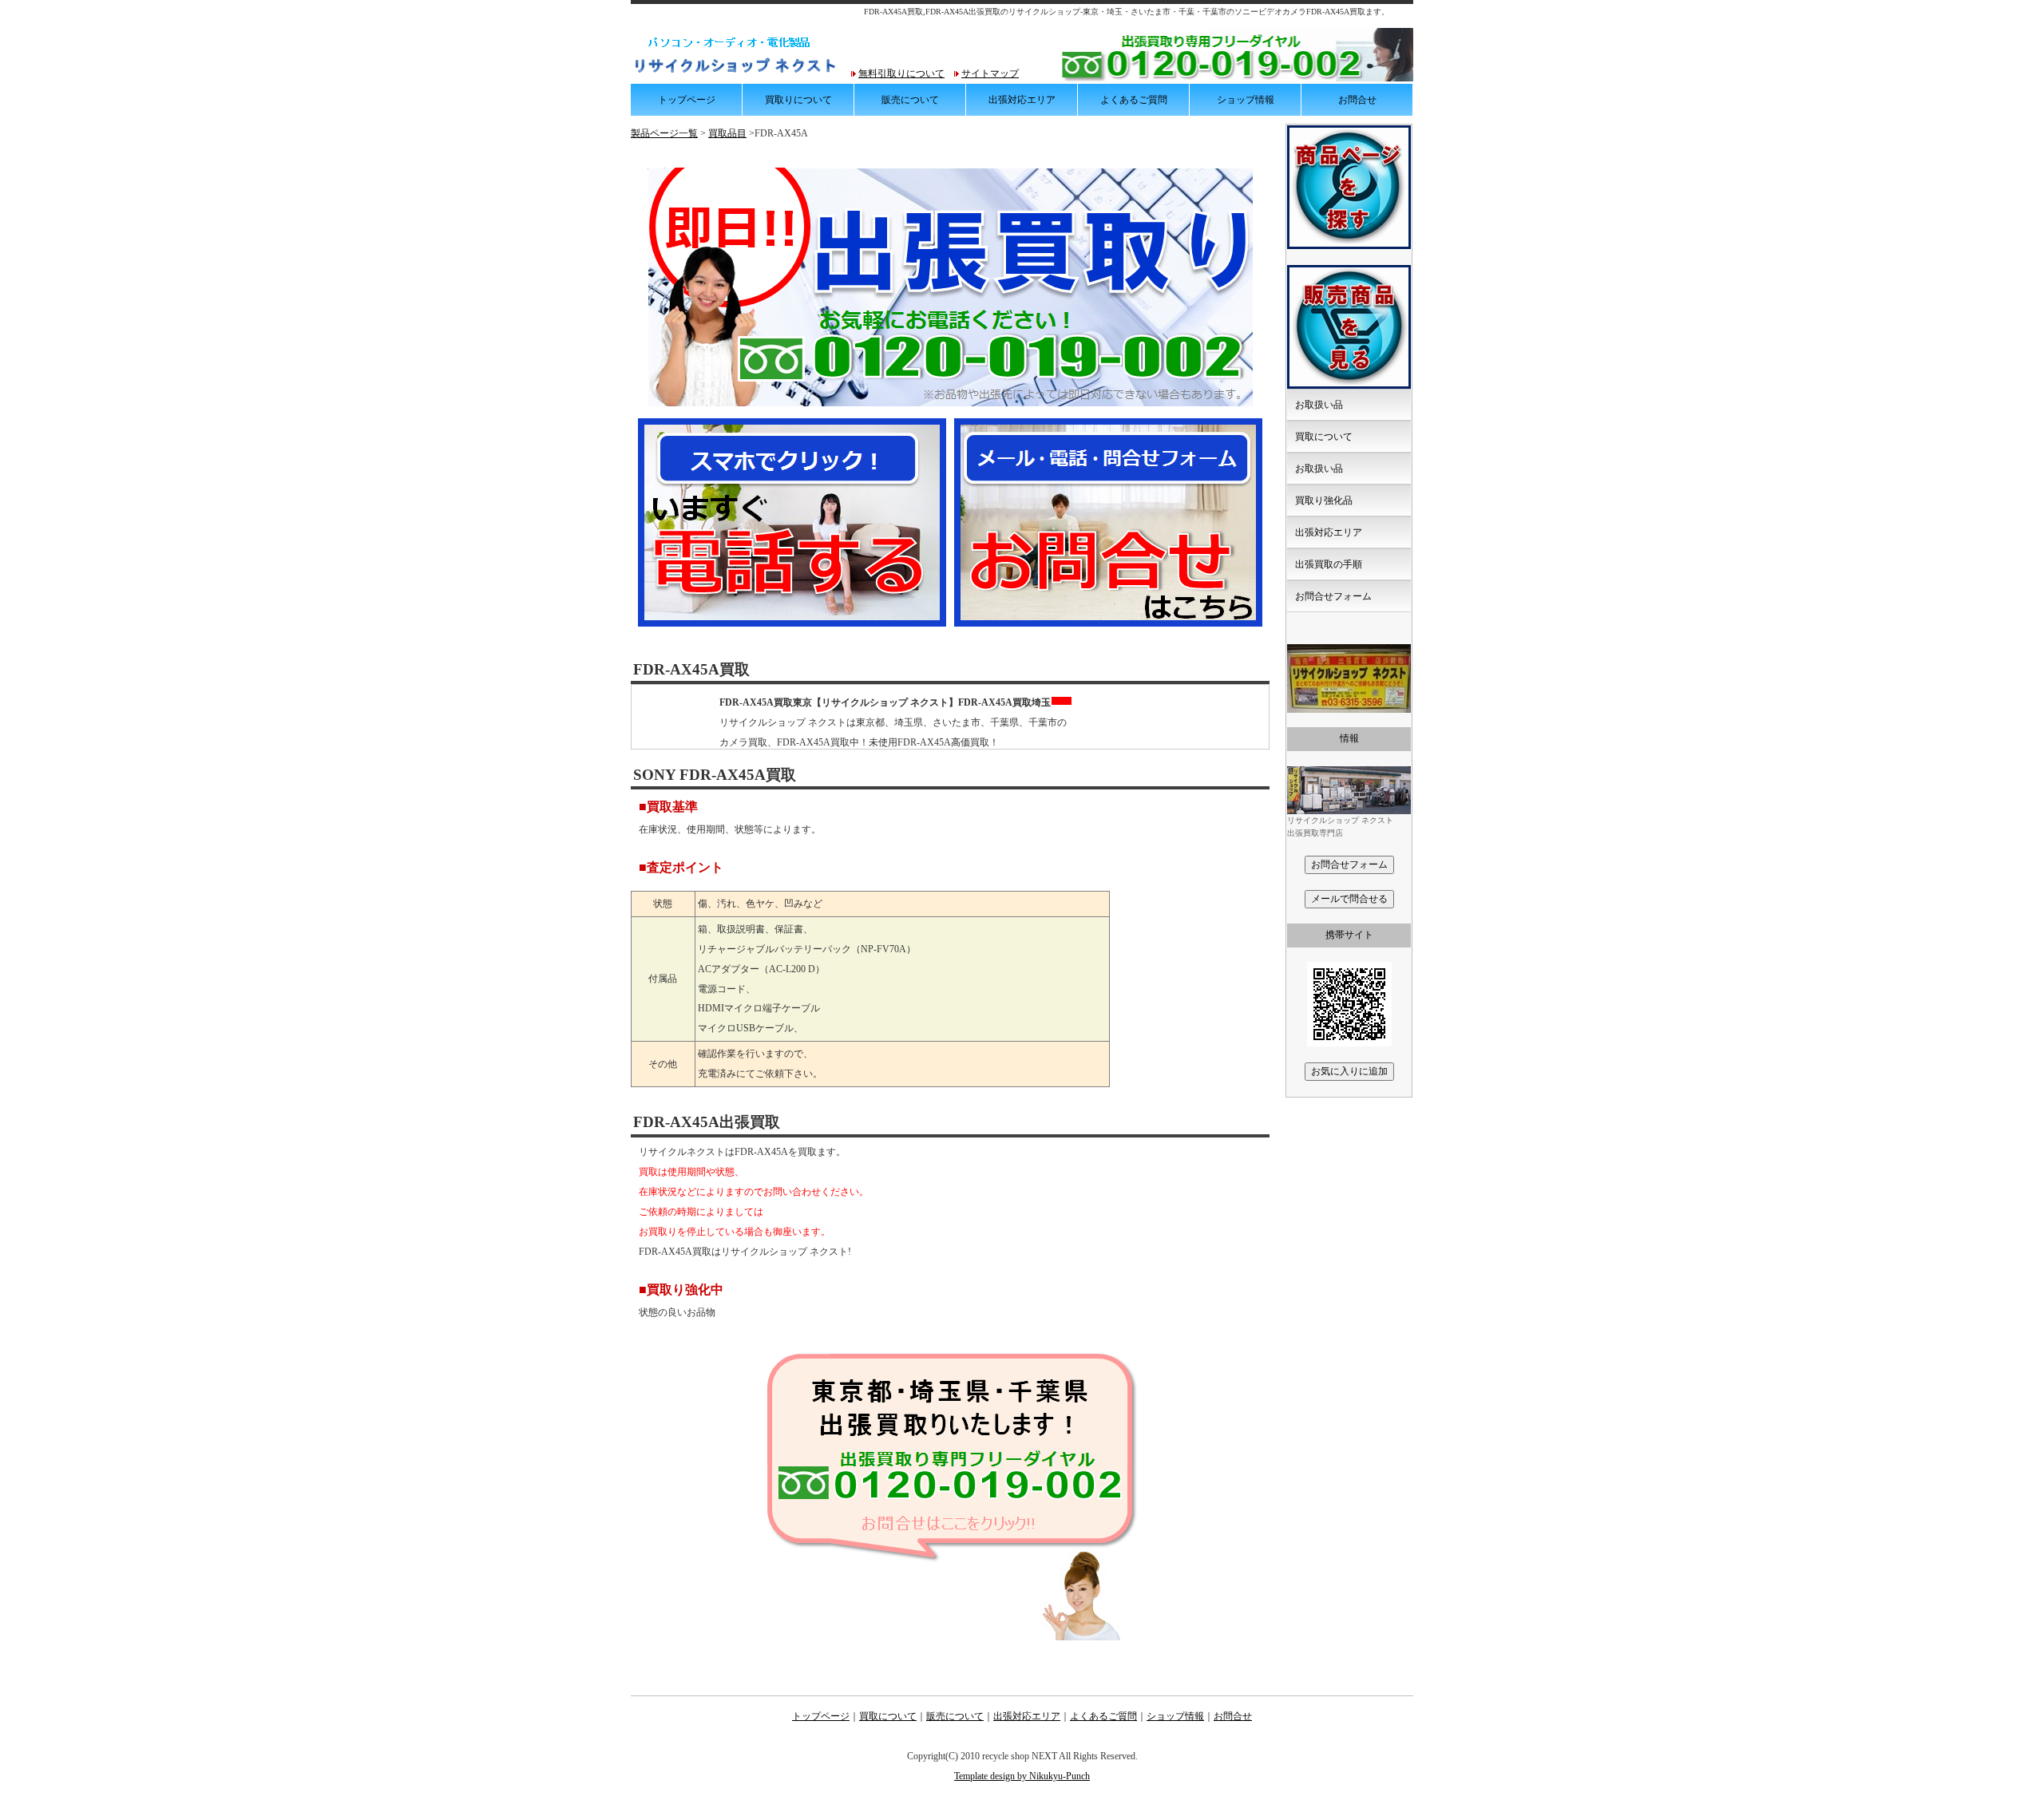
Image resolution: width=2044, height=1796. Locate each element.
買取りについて (798, 100)
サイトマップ (990, 73)
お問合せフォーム (1333, 596)
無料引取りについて (901, 73)
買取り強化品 (1324, 500)
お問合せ (1357, 100)
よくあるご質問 (1134, 100)
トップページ (687, 100)
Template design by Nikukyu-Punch (1022, 1776)
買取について (1324, 437)
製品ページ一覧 (664, 133)
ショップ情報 (1246, 100)
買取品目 (727, 133)
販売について (910, 100)
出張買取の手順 (1329, 564)
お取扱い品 (1319, 405)
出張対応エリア (1022, 100)
